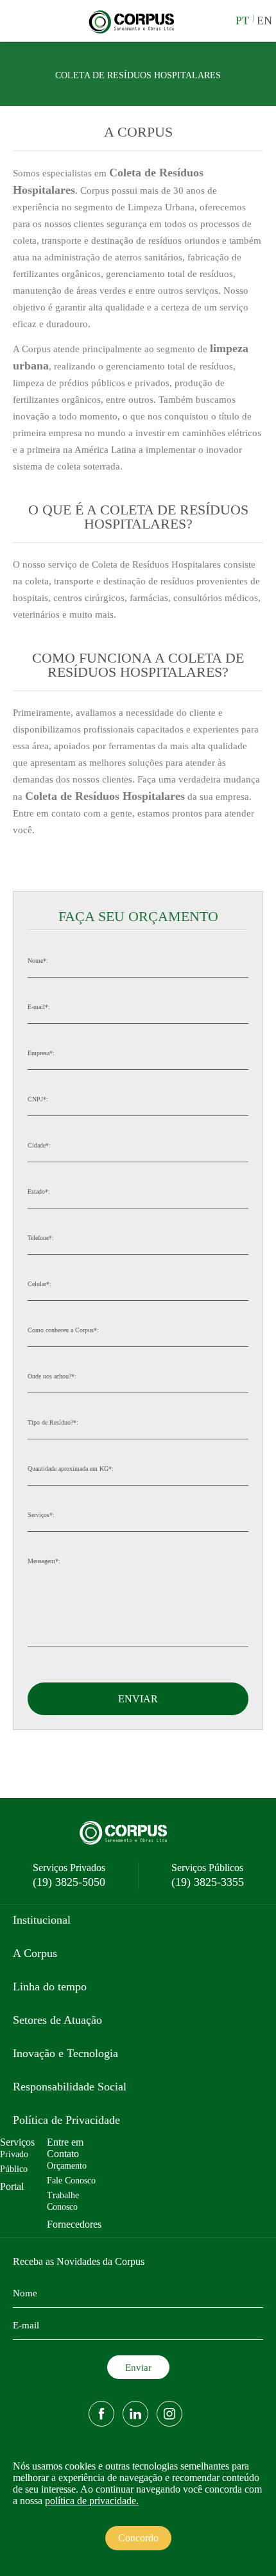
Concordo (138, 2538)
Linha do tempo (50, 1987)
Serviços (17, 2142)
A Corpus (35, 1953)
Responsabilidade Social (70, 2087)
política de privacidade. (92, 2501)
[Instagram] (169, 2414)
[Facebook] (101, 2414)
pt (242, 21)
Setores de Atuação (57, 2020)
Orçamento (67, 2166)
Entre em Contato (65, 2148)
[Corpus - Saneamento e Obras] (135, 32)
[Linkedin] (135, 2414)
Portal (12, 2186)
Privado (14, 2154)
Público (14, 2169)
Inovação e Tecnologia (65, 2053)
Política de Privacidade (66, 2120)
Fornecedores (74, 2224)
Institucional (42, 1920)
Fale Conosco (71, 2181)
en (264, 21)
